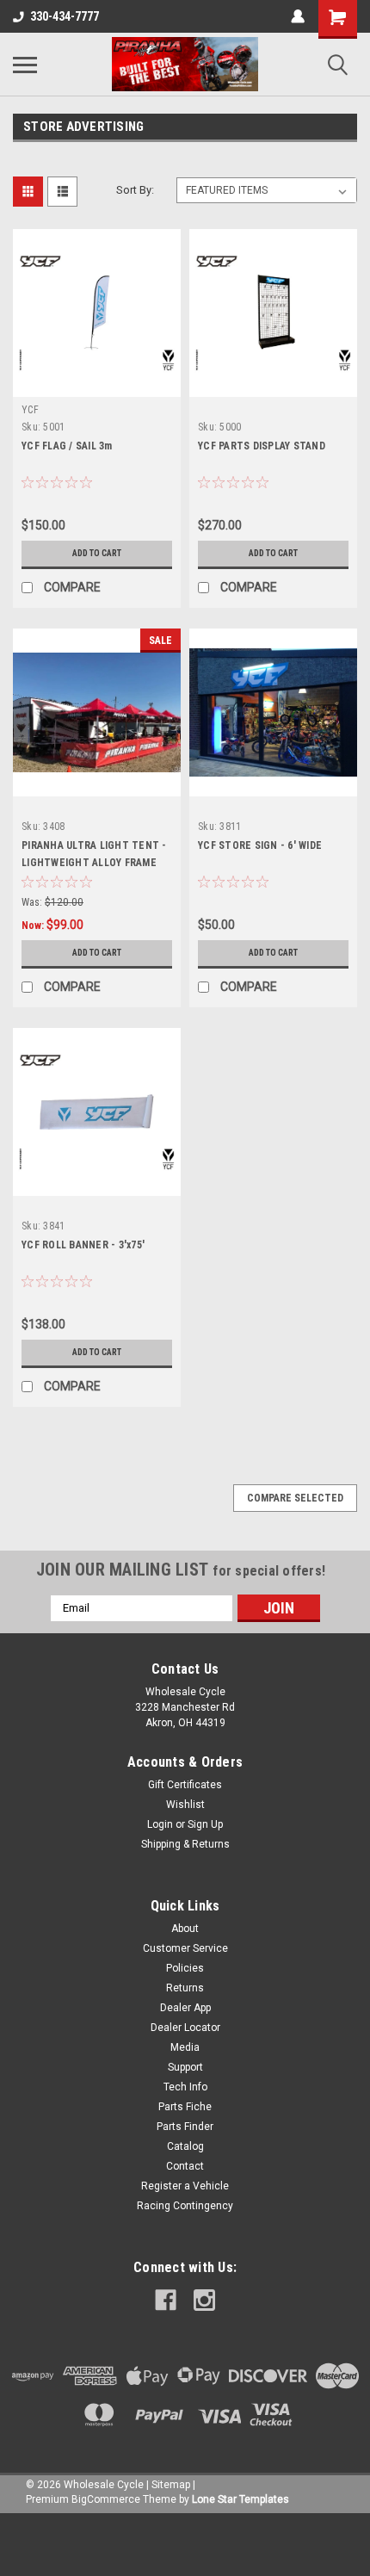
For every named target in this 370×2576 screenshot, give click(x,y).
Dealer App (185, 2008)
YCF (30, 410)
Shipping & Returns (185, 1844)
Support (185, 2067)
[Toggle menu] (25, 65)
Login (160, 1824)
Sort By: (135, 190)
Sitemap (171, 2485)
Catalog (185, 2146)
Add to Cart (97, 553)
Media (185, 2047)
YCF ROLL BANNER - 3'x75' (83, 1245)
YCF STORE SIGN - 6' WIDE (260, 845)
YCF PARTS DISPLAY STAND (262, 446)
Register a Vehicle (185, 2186)
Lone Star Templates (240, 2499)
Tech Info (185, 2087)
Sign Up (205, 1824)
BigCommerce (106, 2499)
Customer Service (185, 1948)
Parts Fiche (185, 2107)
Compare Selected (295, 1498)
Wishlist (185, 1805)
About (185, 1929)
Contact (185, 2166)
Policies (185, 1968)
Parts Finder (185, 2127)
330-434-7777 (65, 16)
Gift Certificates (185, 1785)
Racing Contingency (185, 2206)
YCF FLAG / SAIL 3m (67, 446)
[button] (185, 2545)
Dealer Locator (185, 2028)
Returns (185, 1988)
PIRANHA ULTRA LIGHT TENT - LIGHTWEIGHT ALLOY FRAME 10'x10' (94, 863)
